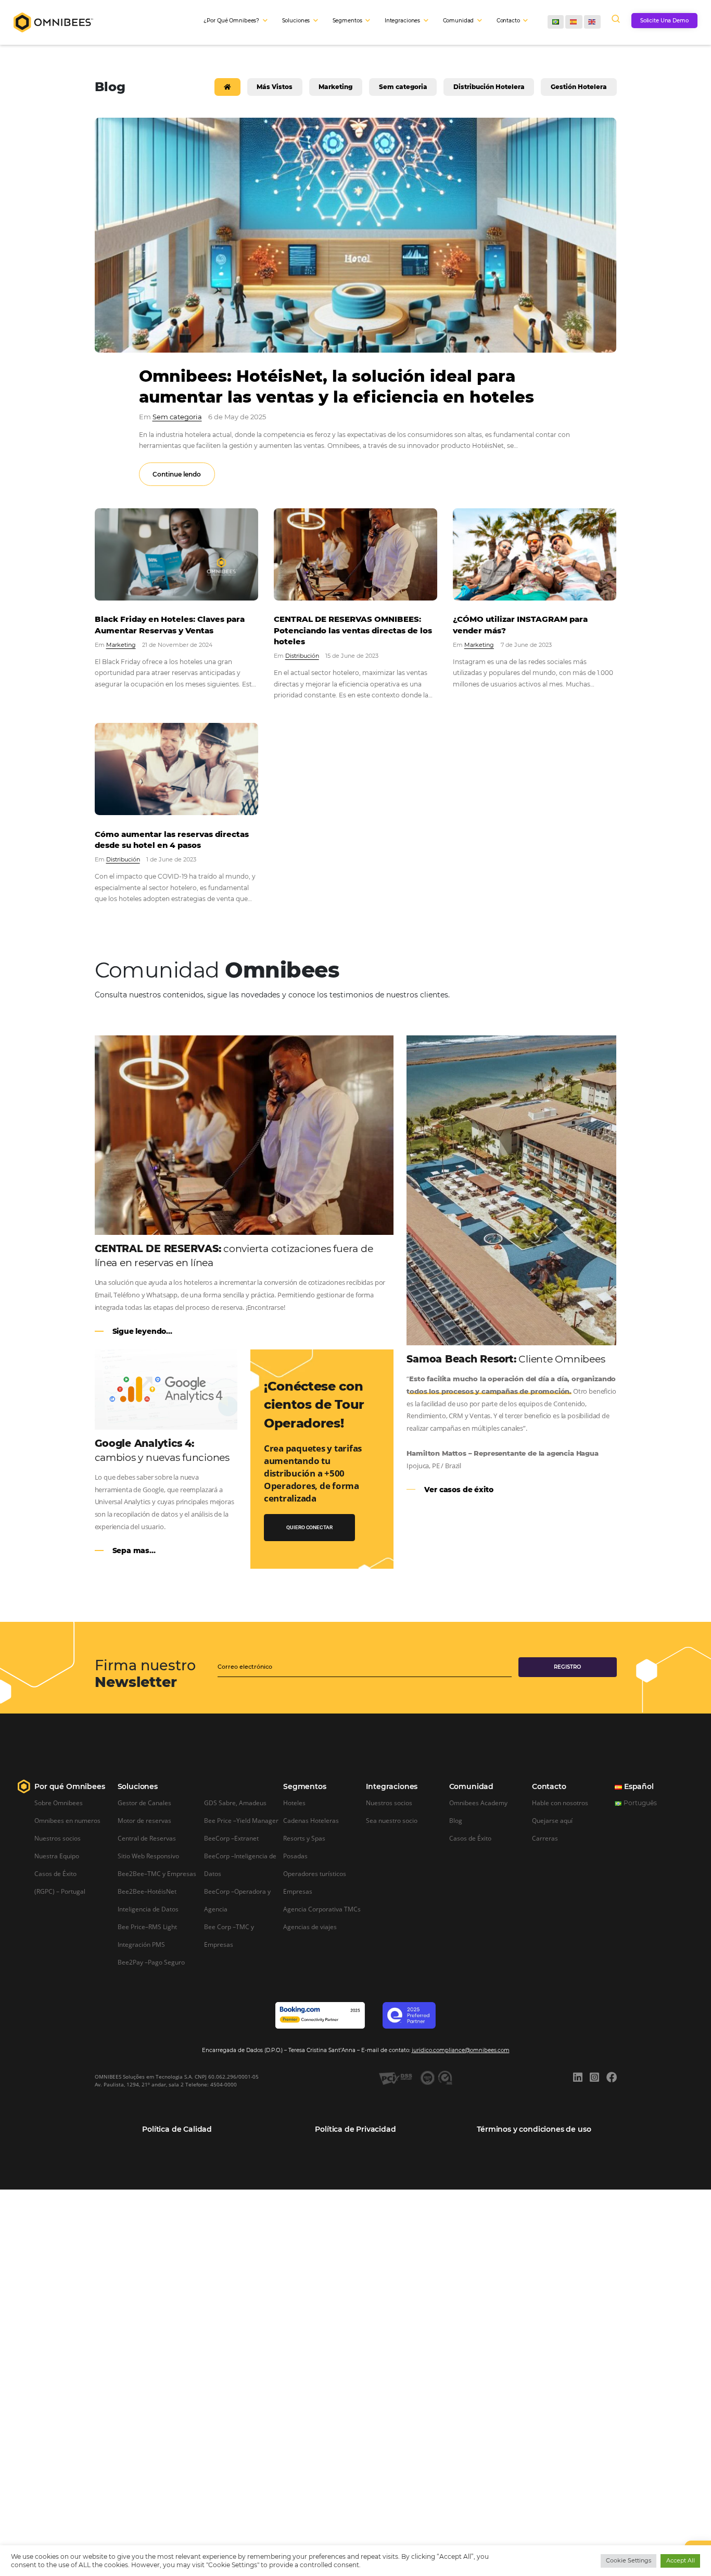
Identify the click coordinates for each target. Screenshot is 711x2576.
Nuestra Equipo (57, 1856)
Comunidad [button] (459, 21)
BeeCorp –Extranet (231, 1838)
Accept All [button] (681, 2560)
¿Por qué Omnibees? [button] (231, 21)
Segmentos (304, 1786)
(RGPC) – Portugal (60, 1891)
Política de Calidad (177, 2129)
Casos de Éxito (55, 1873)
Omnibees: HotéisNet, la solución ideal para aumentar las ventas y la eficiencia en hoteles (337, 386)
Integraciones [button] (402, 21)
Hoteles (294, 1803)
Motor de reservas (144, 1820)
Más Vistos (275, 87)
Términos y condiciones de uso (534, 2129)
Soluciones (138, 1786)
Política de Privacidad (355, 2129)
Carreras (545, 1838)
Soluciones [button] (296, 21)
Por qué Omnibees (69, 1786)
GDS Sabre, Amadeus (235, 1803)
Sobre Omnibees (59, 1803)
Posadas (295, 1856)
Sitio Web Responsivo (148, 1856)
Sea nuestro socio (392, 1820)
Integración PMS (141, 1944)
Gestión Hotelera (579, 87)
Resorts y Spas (304, 1838)
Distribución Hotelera (489, 87)
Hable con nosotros (560, 1803)
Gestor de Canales (144, 1803)
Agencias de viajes (310, 1927)
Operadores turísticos (315, 1873)
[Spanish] (574, 22)
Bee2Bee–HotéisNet (147, 1891)
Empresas (298, 1891)
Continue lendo (177, 474)
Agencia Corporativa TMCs (322, 1909)
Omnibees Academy (478, 1803)
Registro (567, 1667)
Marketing (335, 87)
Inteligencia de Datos (148, 1909)
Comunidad (471, 1786)
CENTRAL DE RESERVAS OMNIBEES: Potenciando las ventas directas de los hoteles (353, 630)
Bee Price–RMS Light (147, 1927)
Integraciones (392, 1786)
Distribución (302, 656)
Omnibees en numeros (67, 1820)
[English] (592, 22)
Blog (456, 1820)
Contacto (549, 1786)
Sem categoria (403, 87)
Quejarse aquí (552, 1820)
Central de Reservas (147, 1838)
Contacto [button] (508, 21)
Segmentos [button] (347, 21)
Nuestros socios (58, 1838)
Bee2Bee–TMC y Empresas (157, 1873)
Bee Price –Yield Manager (241, 1820)
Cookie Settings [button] (629, 2560)
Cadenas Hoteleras (311, 1820)
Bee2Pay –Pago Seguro (151, 1962)
